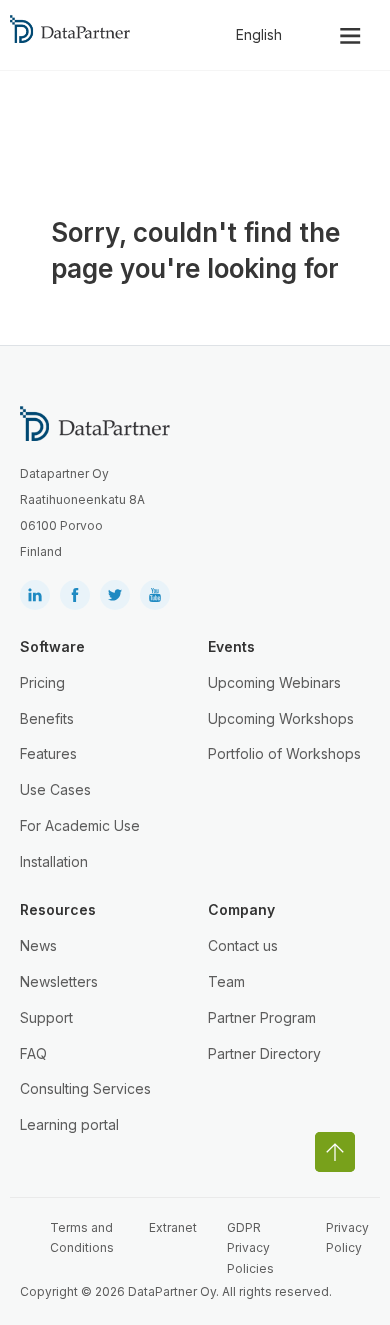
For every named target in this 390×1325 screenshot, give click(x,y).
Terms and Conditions (82, 1237)
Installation (54, 861)
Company (241, 909)
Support (46, 1017)
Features (48, 753)
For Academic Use (80, 825)
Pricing (42, 682)
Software (52, 646)
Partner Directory (264, 1053)
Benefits (47, 718)
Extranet (173, 1227)
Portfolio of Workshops (284, 753)
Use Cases (55, 789)
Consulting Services (85, 1088)
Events (231, 646)
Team (226, 981)
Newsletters (59, 981)
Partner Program (262, 1017)
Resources (58, 909)
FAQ (33, 1053)
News (38, 945)
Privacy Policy (347, 1237)
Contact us (243, 945)
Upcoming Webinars (274, 682)
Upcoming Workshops (281, 718)
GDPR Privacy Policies (250, 1248)
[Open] (350, 35)
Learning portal (69, 1124)
